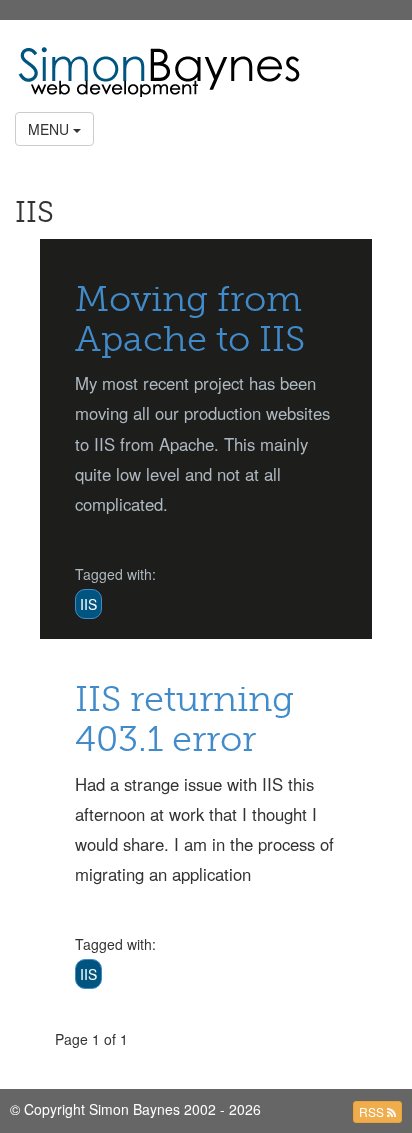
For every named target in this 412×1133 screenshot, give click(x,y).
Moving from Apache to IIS (190, 318)
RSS (373, 1111)
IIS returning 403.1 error (184, 718)
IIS (88, 604)
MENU (50, 129)
